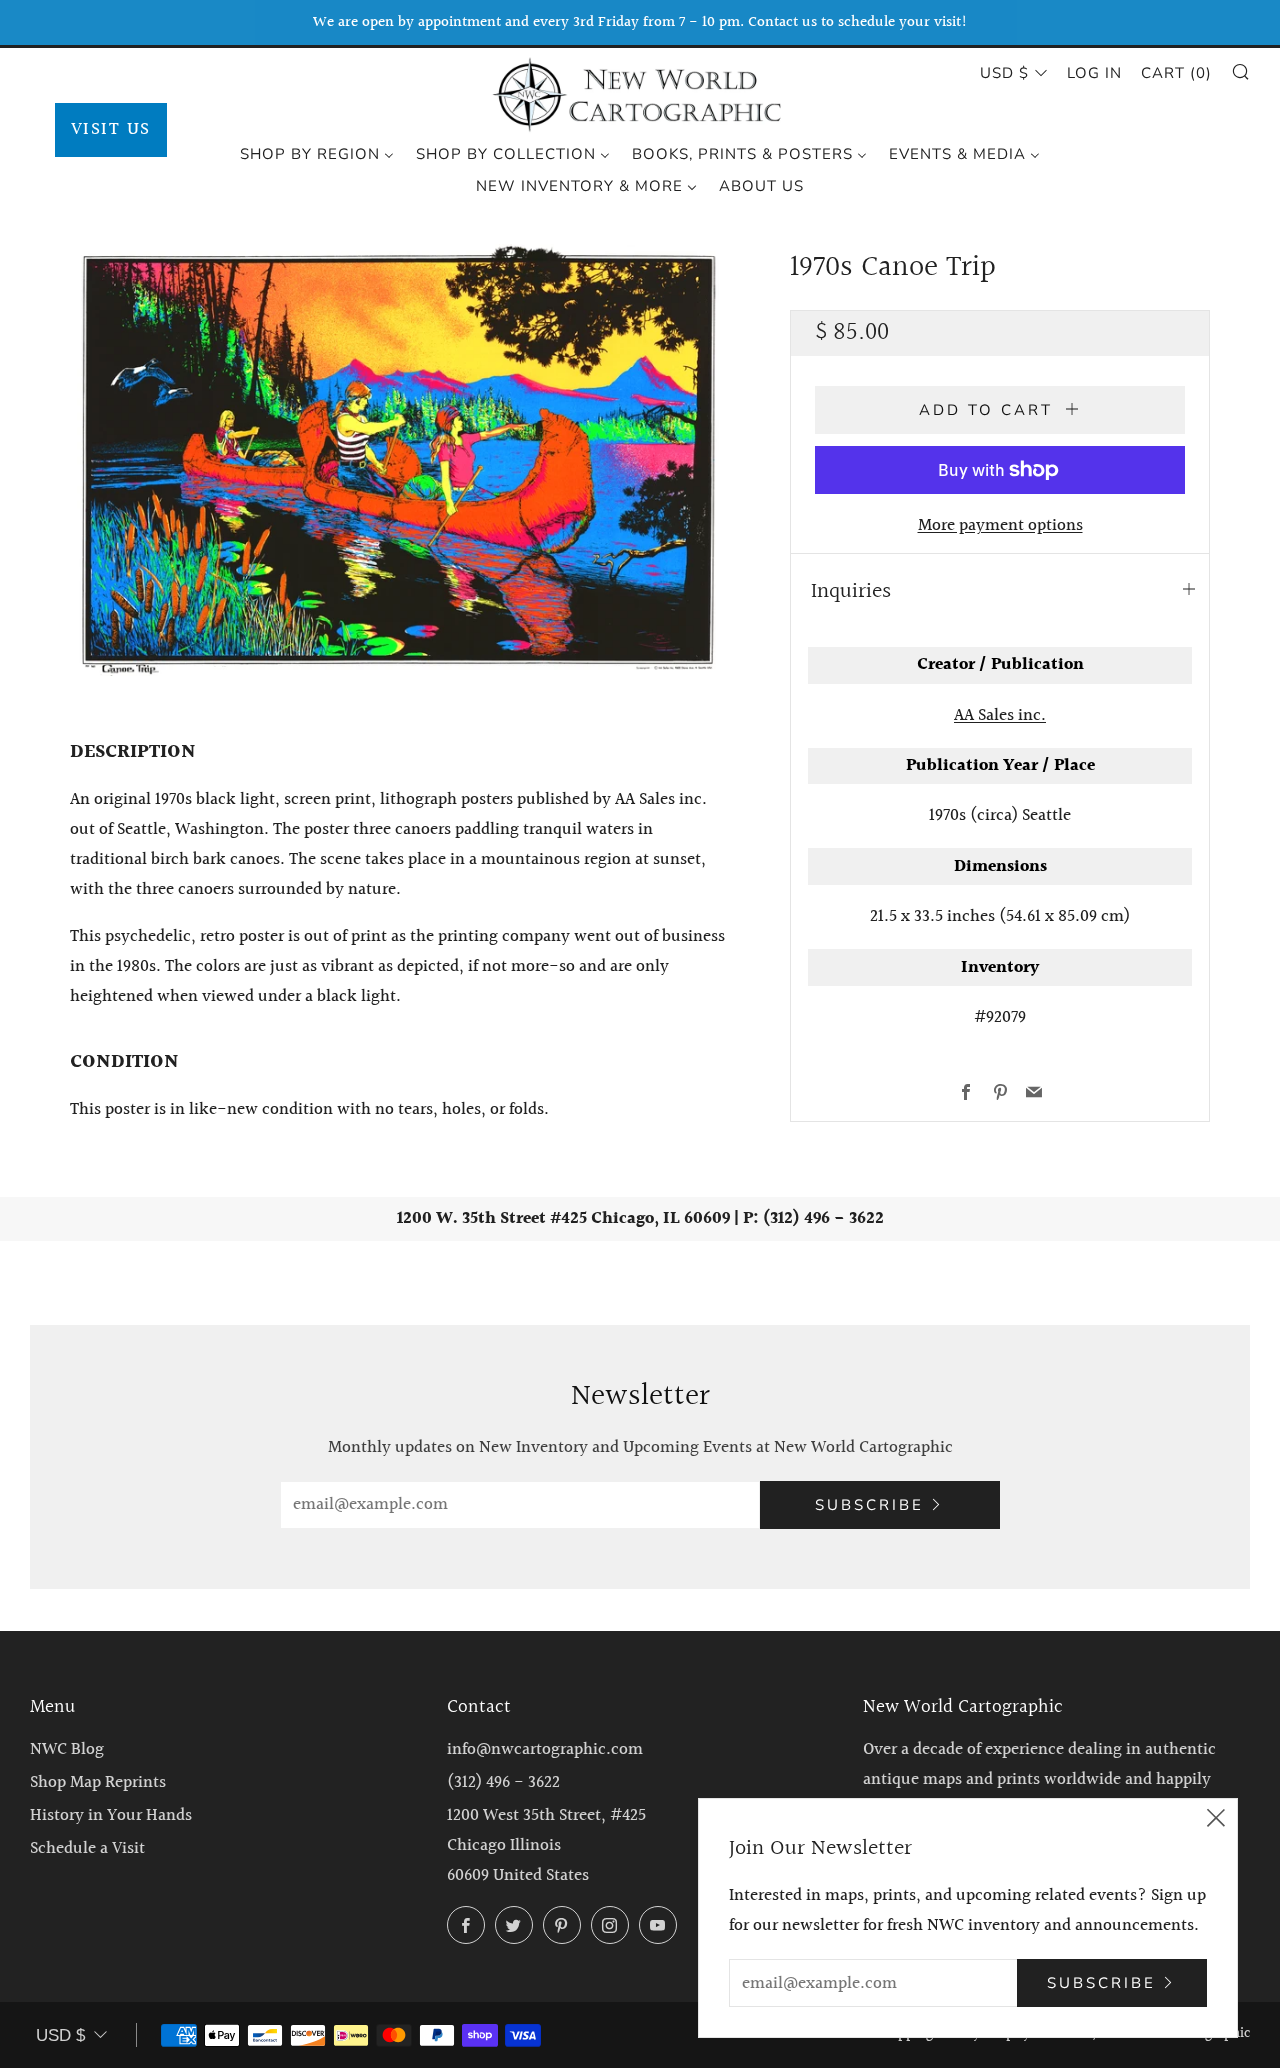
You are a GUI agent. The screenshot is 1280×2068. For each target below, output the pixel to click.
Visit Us (111, 129)
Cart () (1176, 73)
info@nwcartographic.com (545, 1749)
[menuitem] (317, 153)
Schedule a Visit (87, 1848)
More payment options (1000, 525)
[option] (400, 460)
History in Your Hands (111, 1815)
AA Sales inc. (1000, 715)
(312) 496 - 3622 (503, 1782)
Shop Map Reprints (98, 1782)
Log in (1094, 73)
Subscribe (869, 1505)
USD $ (1004, 73)
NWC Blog (67, 1749)
